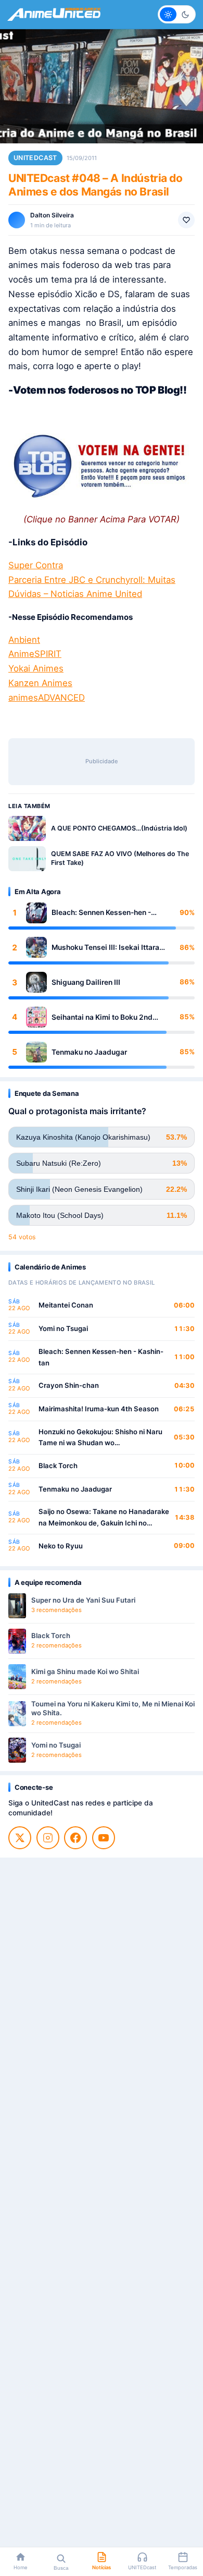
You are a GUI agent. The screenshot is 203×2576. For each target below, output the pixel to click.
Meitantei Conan (66, 1305)
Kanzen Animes (40, 683)
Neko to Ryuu (61, 1546)
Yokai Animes (36, 668)
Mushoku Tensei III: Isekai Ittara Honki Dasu (105, 948)
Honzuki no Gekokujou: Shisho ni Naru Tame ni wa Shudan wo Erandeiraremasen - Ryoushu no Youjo (102, 1438)
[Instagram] (48, 1838)
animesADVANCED (47, 698)
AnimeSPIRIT (35, 654)
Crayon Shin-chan (69, 1385)
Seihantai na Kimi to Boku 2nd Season (102, 1017)
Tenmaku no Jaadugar (89, 1052)
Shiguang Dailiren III (86, 982)
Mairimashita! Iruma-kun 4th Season (99, 1409)
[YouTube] (104, 1838)
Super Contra (36, 565)
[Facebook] (75, 1838)
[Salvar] (186, 220)
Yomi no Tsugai (63, 1328)
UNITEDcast (35, 158)
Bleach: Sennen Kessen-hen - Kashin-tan (101, 913)
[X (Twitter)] (20, 1838)
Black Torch (58, 1466)
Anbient (24, 640)
